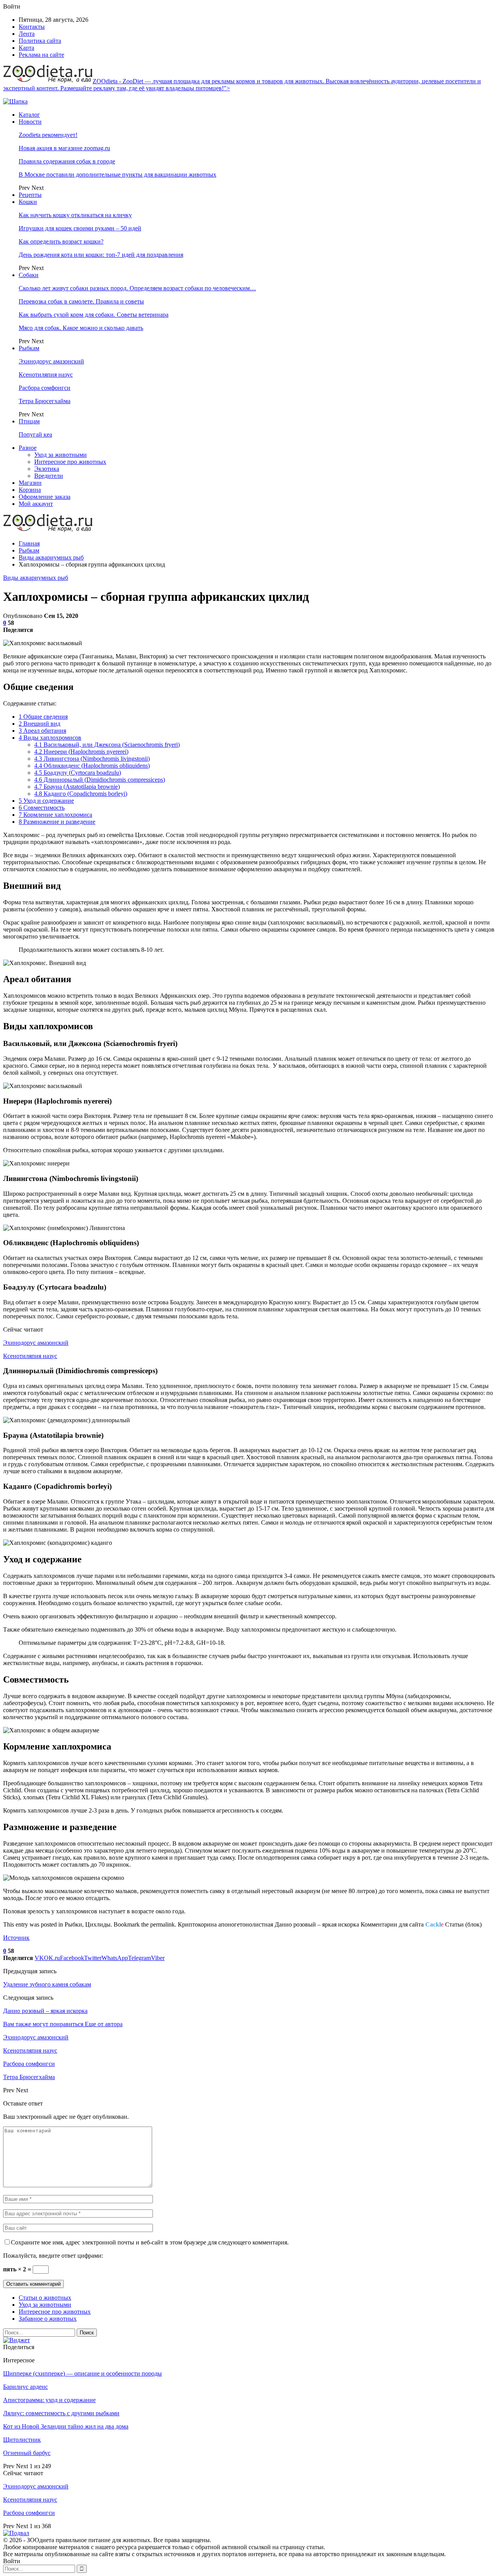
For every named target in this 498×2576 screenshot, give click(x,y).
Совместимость (42, 808)
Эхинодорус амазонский (51, 361)
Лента (27, 34)
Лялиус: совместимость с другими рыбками (61, 2413)
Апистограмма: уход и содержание (49, 2400)
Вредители (49, 476)
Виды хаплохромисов (50, 738)
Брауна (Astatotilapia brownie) (77, 787)
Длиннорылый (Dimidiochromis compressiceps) (100, 780)
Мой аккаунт (36, 504)
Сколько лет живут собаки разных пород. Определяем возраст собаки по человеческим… (137, 288)
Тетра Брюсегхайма (45, 401)
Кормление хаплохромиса (55, 815)
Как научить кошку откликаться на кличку (75, 215)
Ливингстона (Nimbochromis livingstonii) (92, 759)
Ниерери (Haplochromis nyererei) (81, 752)
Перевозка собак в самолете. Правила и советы (81, 301)
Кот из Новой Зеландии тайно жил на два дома (66, 2426)
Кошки (28, 202)
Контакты (32, 27)
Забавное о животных (48, 2319)
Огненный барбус (27, 2453)
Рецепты (30, 195)
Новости (30, 122)
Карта (26, 48)
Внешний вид (39, 724)
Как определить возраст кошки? (61, 241)
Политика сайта (40, 41)
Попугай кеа (35, 434)
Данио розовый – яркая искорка (45, 2011)
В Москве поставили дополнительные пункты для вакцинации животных (117, 175)
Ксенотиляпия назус (46, 375)
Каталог (29, 115)
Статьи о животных (45, 2298)
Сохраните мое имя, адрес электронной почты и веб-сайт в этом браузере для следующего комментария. (150, 2242)
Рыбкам (29, 348)
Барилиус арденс (25, 2387)
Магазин (30, 483)
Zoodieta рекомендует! (48, 135)
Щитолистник (22, 2440)
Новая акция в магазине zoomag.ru (64, 148)
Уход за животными (60, 455)
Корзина (30, 490)
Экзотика (47, 469)
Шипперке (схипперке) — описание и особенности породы (82, 2373)
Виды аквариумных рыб (36, 578)
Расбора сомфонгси (45, 388)
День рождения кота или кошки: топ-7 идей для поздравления (101, 255)
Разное (28, 448)
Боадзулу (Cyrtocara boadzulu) (78, 773)
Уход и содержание (46, 801)
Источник (16, 1938)
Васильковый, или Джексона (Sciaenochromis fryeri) (107, 745)
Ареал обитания (42, 731)
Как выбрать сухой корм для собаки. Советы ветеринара (94, 315)
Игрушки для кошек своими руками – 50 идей (80, 228)
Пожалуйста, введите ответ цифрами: (53, 2256)
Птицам (29, 421)
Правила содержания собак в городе (67, 161)
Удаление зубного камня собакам (47, 1984)
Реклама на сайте (41, 55)
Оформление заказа (45, 497)
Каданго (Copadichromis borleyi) (81, 794)
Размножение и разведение (57, 822)
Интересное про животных (70, 462)
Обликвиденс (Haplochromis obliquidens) (92, 766)
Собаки (29, 275)
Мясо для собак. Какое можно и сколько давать (81, 328)
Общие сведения (43, 717)
